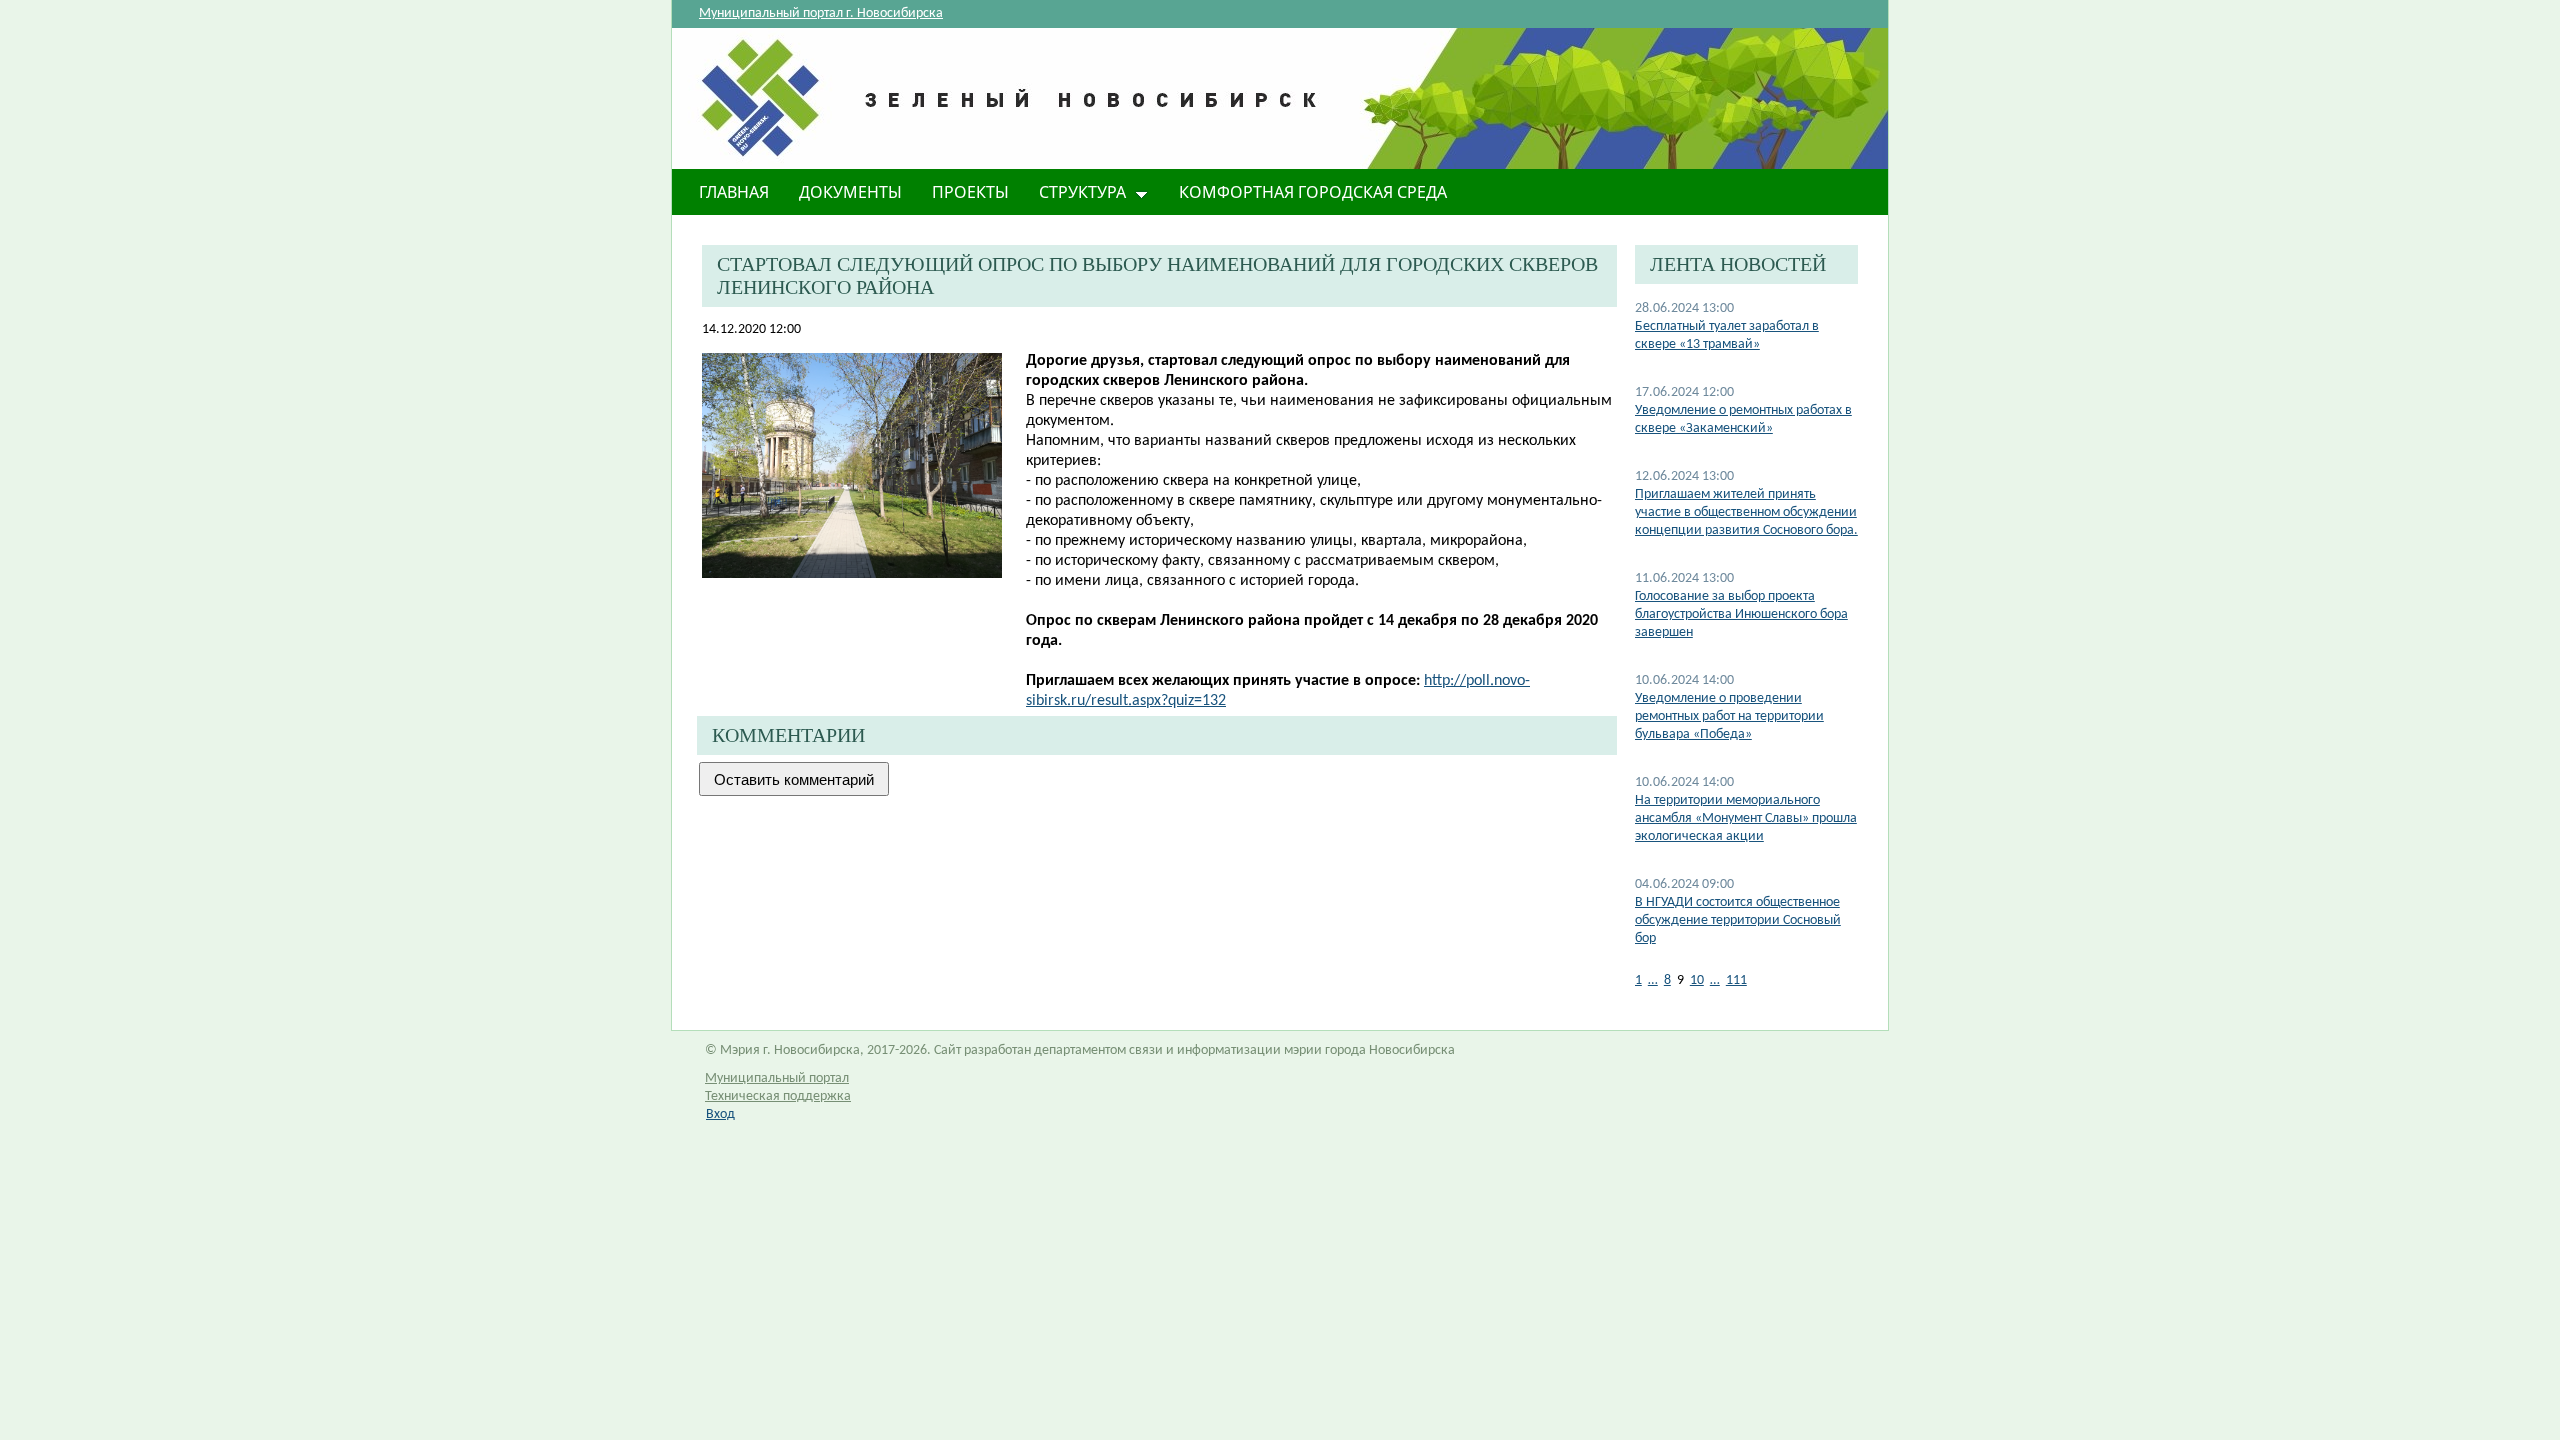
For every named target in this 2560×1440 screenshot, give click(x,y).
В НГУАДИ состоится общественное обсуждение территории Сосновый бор (1738, 920)
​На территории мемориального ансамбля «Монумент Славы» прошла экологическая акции (1746, 818)
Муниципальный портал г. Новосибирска (821, 13)
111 (1736, 980)
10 (1697, 980)
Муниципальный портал (777, 1078)
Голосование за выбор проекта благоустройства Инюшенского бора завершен (1741, 614)
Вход (720, 1114)
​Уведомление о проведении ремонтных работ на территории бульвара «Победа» (1729, 716)
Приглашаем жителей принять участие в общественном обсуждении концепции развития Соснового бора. (1746, 512)
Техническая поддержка (778, 1096)
